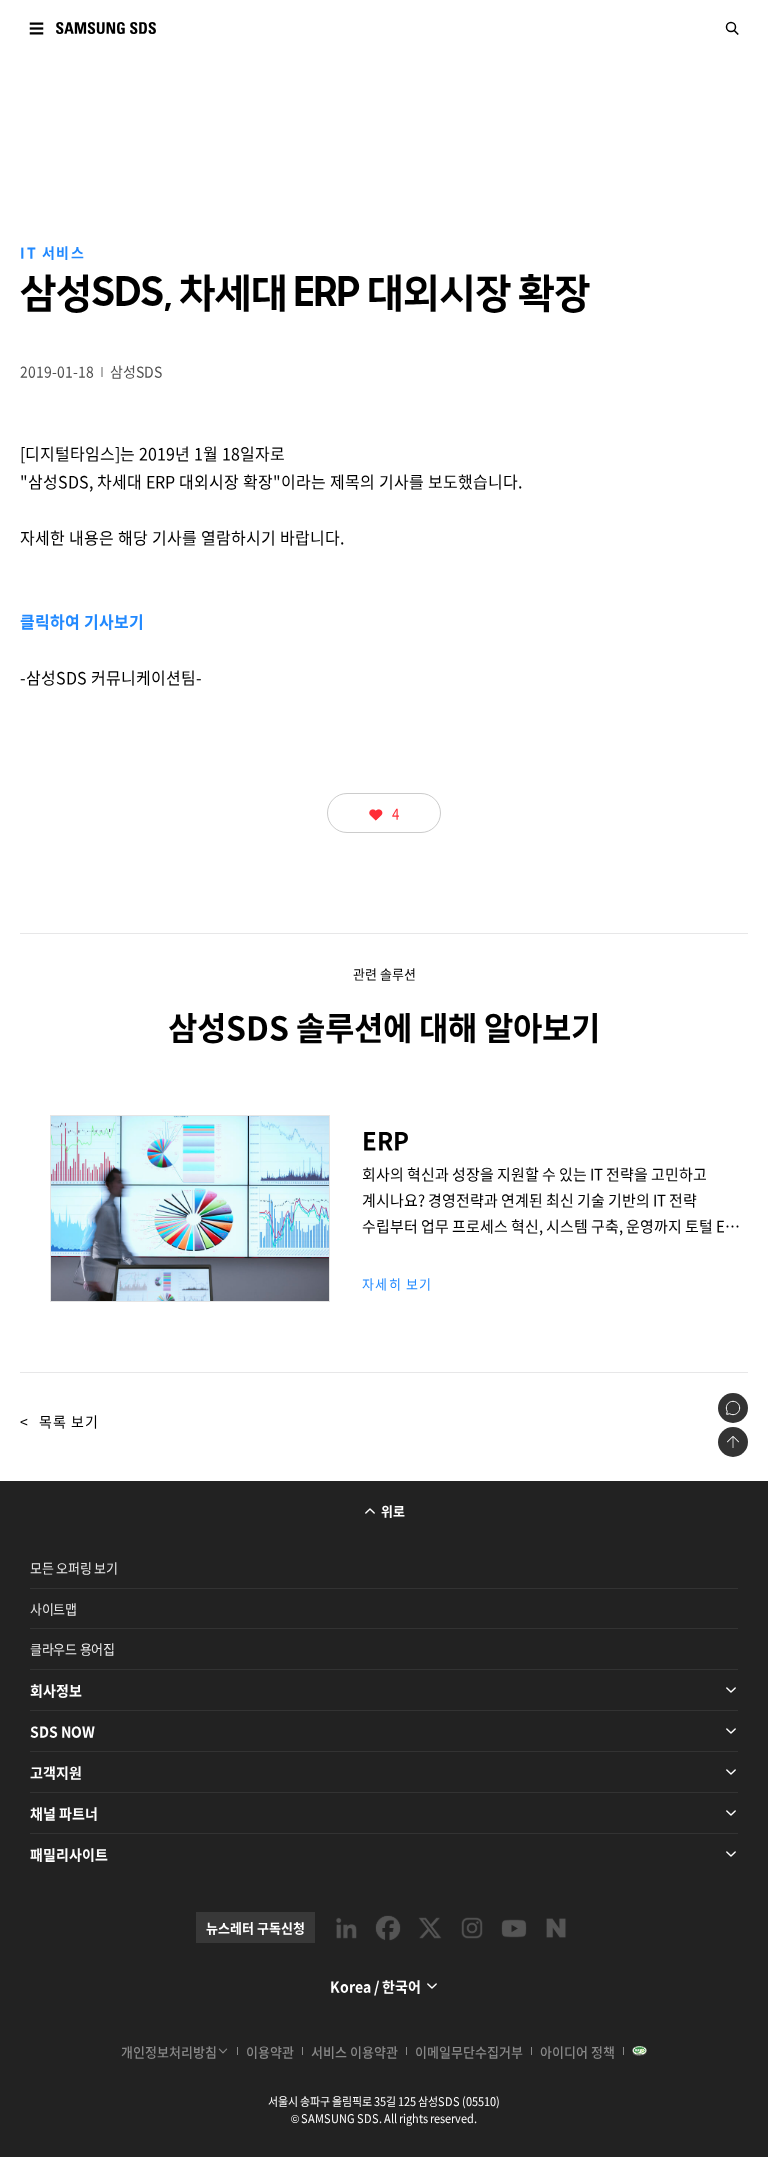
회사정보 (56, 1690)
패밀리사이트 (69, 1854)
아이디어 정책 (577, 2051)
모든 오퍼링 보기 (74, 1567)
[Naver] (556, 1928)
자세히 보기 (397, 1283)
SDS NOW (62, 1731)
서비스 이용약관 (354, 2051)
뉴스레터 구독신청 (255, 1927)
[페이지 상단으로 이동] (733, 1442)
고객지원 (56, 1772)
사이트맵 (53, 1608)
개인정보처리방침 (169, 2051)
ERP (190, 1272)
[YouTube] (514, 1928)
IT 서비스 (52, 252)
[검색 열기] (732, 28)
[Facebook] (388, 1928)
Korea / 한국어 (375, 1986)
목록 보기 (59, 1421)
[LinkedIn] (346, 1928)
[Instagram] (472, 1928)
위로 (393, 1510)
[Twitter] (430, 1928)
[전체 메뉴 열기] (36, 28)
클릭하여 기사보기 (82, 621)
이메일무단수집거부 (469, 2051)
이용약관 (270, 2051)
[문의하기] (733, 1408)
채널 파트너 (64, 1813)
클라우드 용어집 (72, 1648)
